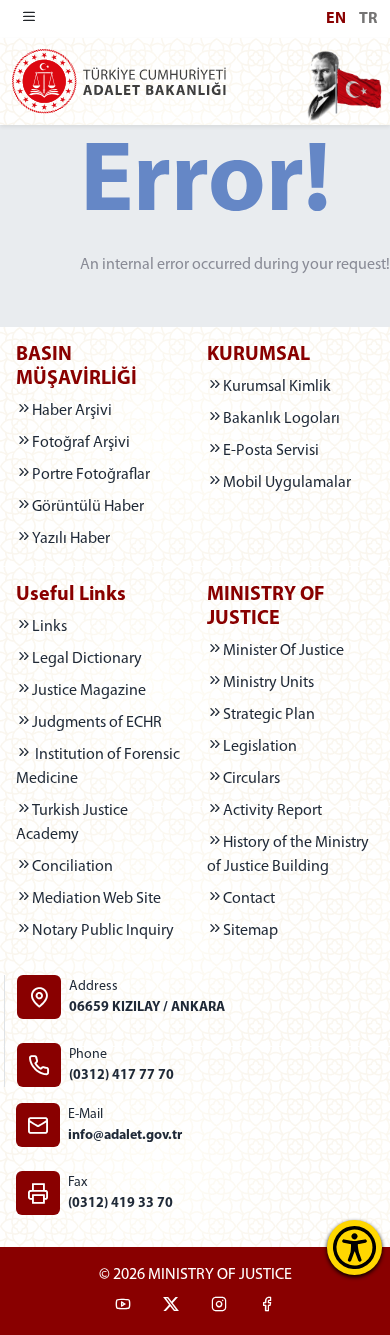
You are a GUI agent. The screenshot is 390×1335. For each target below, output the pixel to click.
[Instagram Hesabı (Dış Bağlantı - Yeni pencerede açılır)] (219, 1307)
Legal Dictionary (107, 658)
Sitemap (250, 931)
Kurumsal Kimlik (277, 387)
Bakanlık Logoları (281, 419)
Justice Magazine (107, 690)
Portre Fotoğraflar (91, 475)
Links (49, 627)
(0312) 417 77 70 (121, 1075)
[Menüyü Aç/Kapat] (29, 19)
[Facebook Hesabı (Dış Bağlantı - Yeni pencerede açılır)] (267, 1307)
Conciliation (107, 866)
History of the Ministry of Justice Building (288, 855)
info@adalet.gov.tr (125, 1135)
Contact (249, 899)
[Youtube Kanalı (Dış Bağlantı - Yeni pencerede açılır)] (123, 1307)
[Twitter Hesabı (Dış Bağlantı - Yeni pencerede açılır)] (171, 1307)
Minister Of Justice (283, 651)
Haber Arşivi (72, 411)
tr (368, 19)
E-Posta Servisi (271, 451)
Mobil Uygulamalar (287, 483)
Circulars (251, 779)
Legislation (298, 746)
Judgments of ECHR (107, 722)
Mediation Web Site (107, 898)
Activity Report (272, 811)
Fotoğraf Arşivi (81, 443)
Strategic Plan (269, 715)
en (336, 19)
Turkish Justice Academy (99, 823)
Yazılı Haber (71, 539)
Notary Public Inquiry (107, 930)
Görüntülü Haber (88, 507)
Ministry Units (268, 683)
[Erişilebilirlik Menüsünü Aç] (354, 1247)
